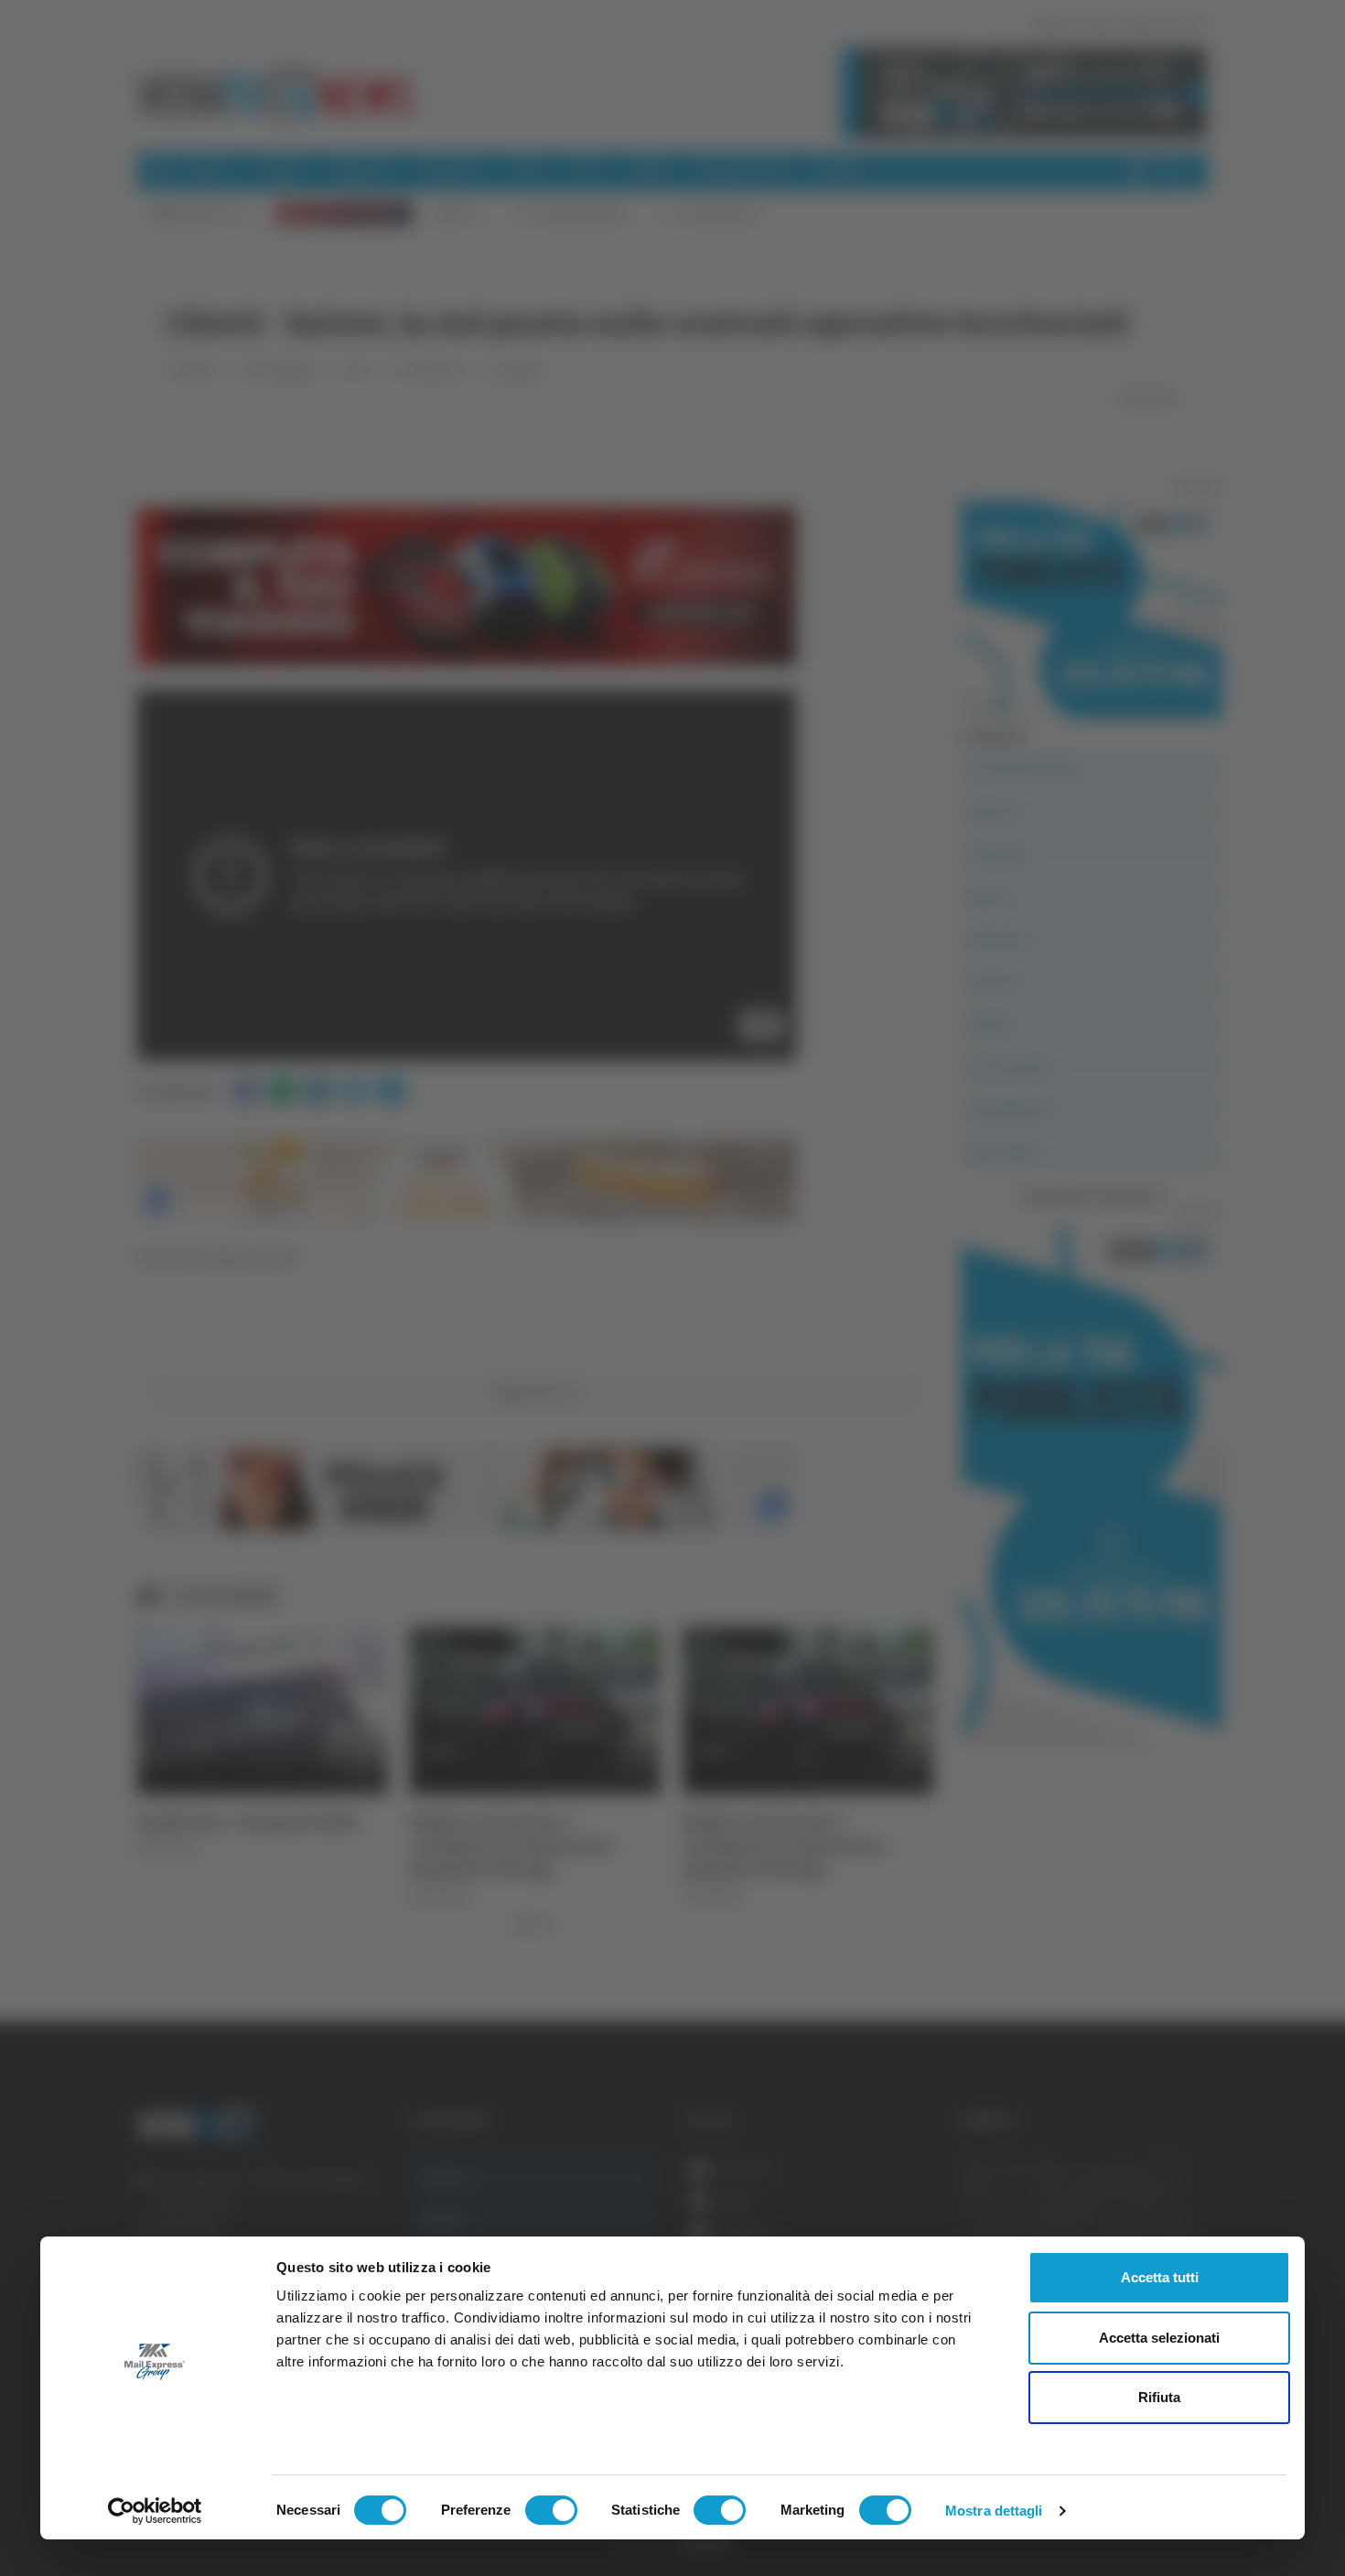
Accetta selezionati (1159, 2338)
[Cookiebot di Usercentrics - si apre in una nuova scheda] (155, 2511)
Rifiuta (1159, 2397)
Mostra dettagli (994, 2511)
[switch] (551, 2510)
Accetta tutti (1160, 2277)
